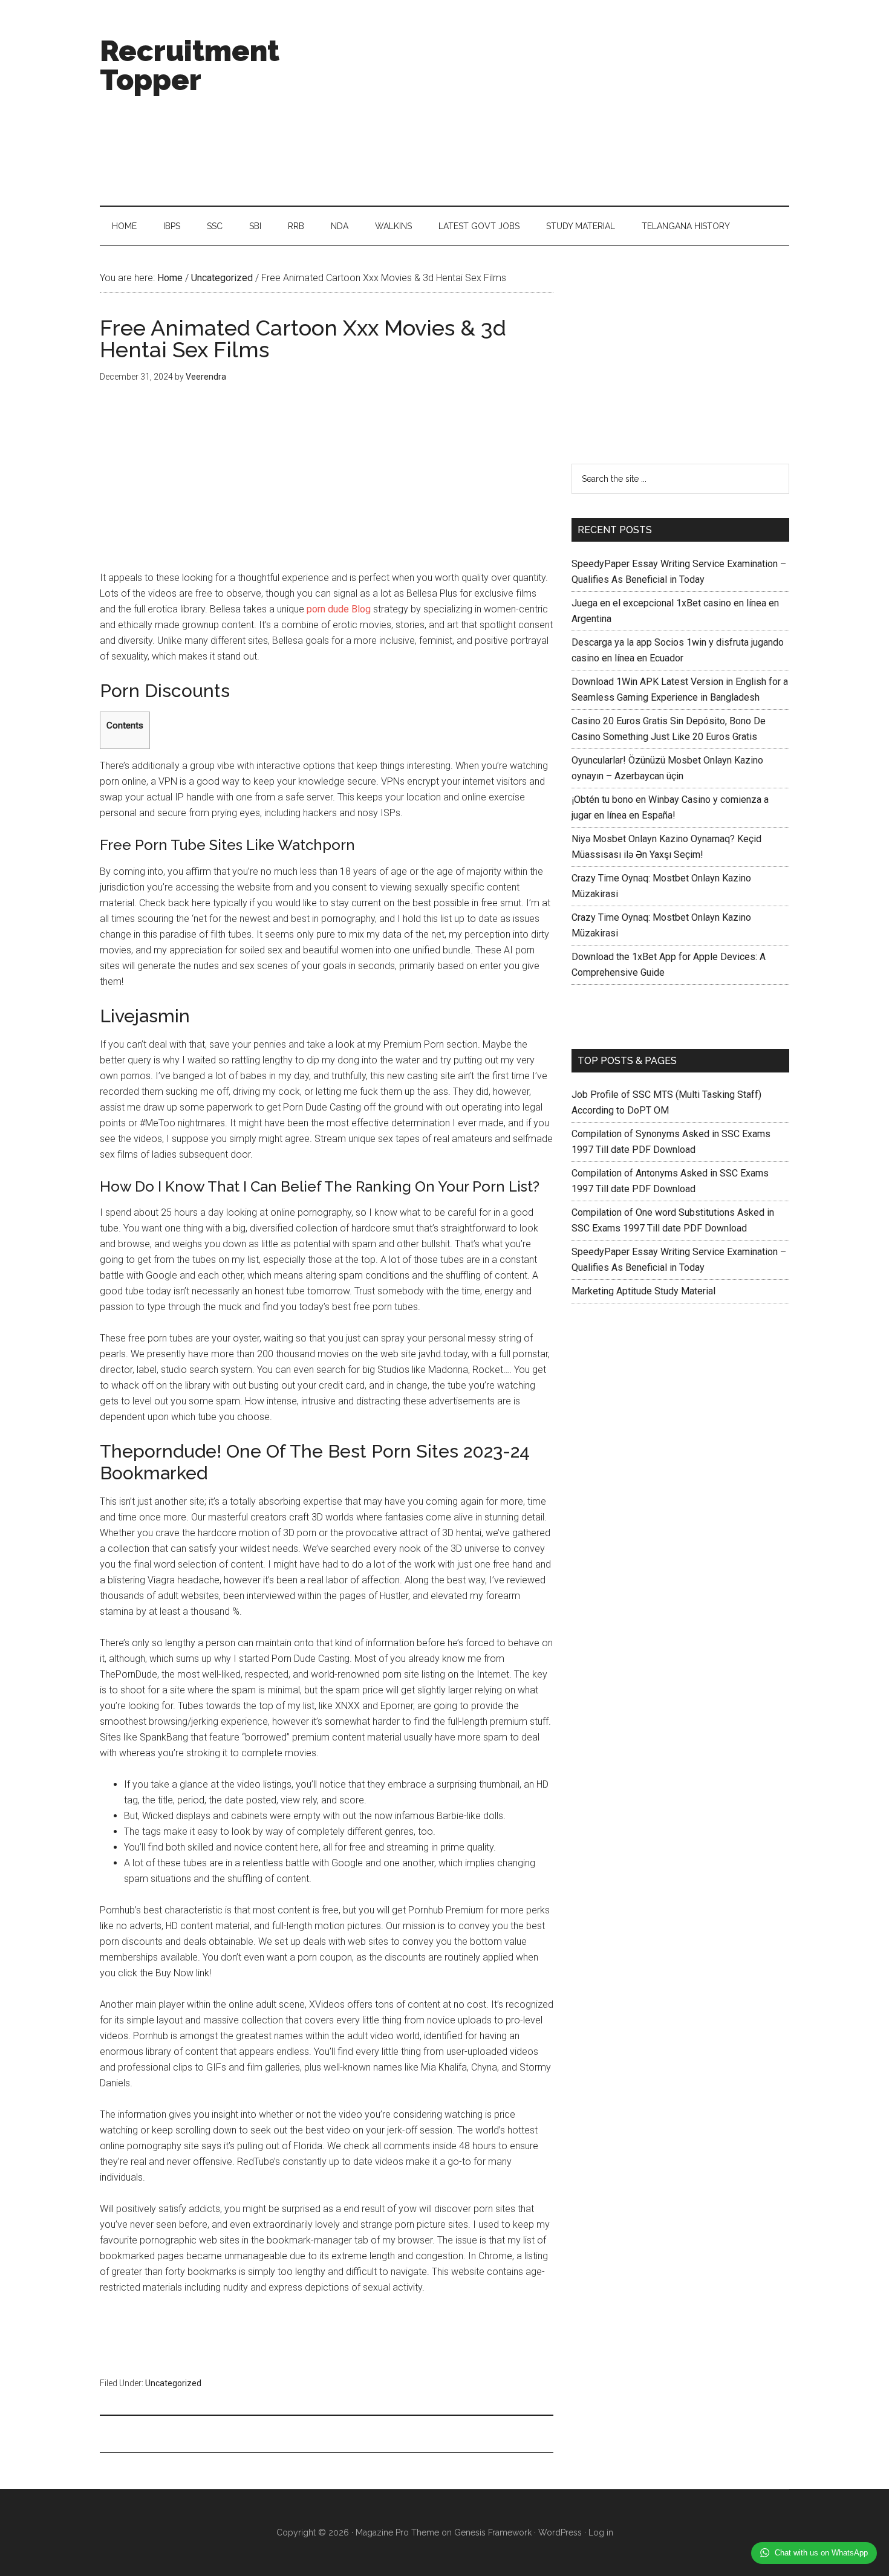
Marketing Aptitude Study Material (643, 1291)
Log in (601, 2532)
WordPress (560, 2532)
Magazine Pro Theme (397, 2532)
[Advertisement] (569, 103)
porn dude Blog (339, 609)
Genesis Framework (493, 2532)
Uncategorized (173, 2383)
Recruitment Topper (190, 65)
